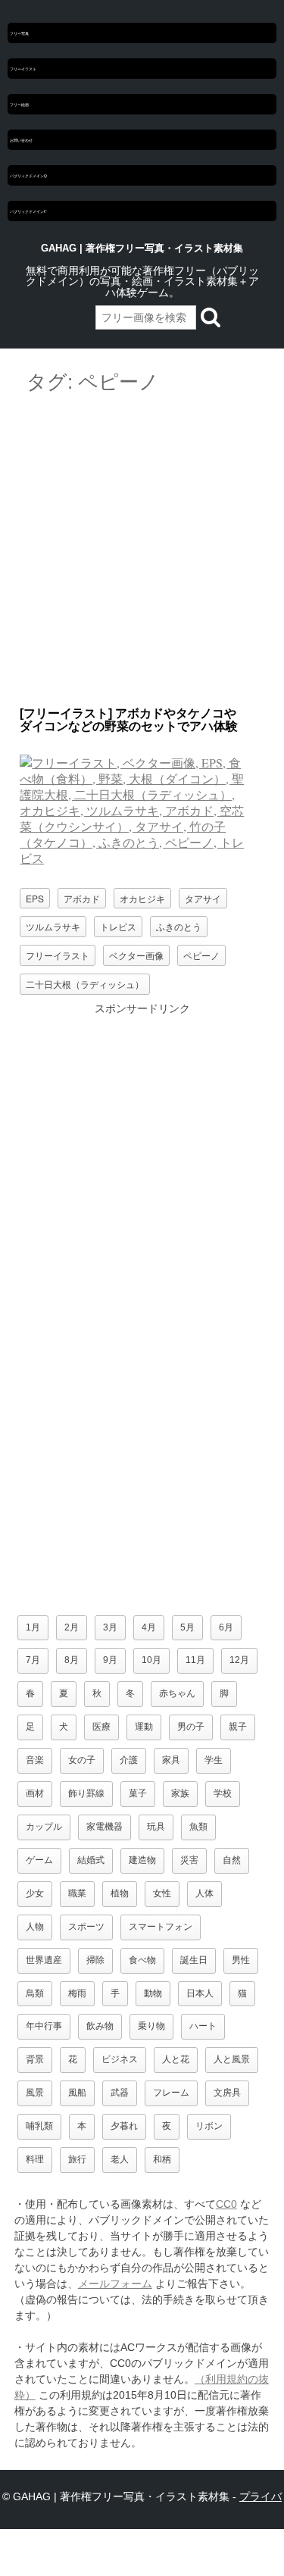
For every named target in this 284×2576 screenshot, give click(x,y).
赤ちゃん (177, 1693)
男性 (241, 1960)
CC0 (226, 2204)
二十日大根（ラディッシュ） (85, 984)
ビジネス (120, 2059)
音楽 (35, 1760)
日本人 (200, 1993)
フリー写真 (19, 33)
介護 (129, 1760)
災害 (189, 1860)
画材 (35, 1793)
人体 (204, 1893)
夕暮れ (124, 2126)
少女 (35, 1893)
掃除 (95, 1960)
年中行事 (44, 2026)
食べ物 (142, 1960)
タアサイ (203, 898)
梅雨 (77, 1993)
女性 (162, 1893)
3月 (110, 1627)
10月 (151, 1660)
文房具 (227, 2093)
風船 (77, 2093)
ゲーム (39, 1860)
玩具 (156, 1827)
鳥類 (35, 1993)
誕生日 (194, 1960)
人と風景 (232, 2059)
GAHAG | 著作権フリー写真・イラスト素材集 (142, 248)
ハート (203, 2026)
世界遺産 (44, 1960)
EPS (35, 898)
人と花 (176, 2059)
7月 (33, 1660)
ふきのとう (179, 926)
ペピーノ (201, 955)
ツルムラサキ (53, 926)
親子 (238, 1727)
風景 (35, 2093)
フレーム (171, 2093)
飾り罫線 (86, 1793)
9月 (110, 1660)
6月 (226, 1627)
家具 (171, 1760)
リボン (209, 2126)
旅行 (77, 2159)
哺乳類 (39, 2126)
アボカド (82, 898)
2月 (72, 1627)
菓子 (138, 1793)
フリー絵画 (19, 104)
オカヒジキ (142, 898)
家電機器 (105, 1827)
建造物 (142, 1860)
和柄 (162, 2159)
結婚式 (91, 1860)
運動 (144, 1727)
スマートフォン (161, 1927)
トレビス (118, 926)
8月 (72, 1660)
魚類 (198, 1827)
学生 (214, 1760)
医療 (101, 1727)
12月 (239, 1660)
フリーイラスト (23, 69)
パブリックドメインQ (28, 175)
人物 (35, 1927)
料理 (35, 2159)
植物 (120, 1893)
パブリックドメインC (28, 211)
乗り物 (151, 2026)
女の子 (82, 1760)
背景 (35, 2059)
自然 (232, 1860)
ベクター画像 (136, 955)
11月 (195, 1660)
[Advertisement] (142, 551)
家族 (180, 1793)
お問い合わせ (21, 140)
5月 (187, 1627)
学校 (223, 1793)
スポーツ (86, 1927)
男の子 (191, 1727)
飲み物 (100, 2026)
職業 (77, 1893)
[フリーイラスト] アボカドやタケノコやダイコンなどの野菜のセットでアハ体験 (129, 720)
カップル (44, 1827)
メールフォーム (115, 2284)
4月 (149, 1627)
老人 (120, 2159)
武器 (120, 2093)
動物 (153, 1993)
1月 (33, 1627)
